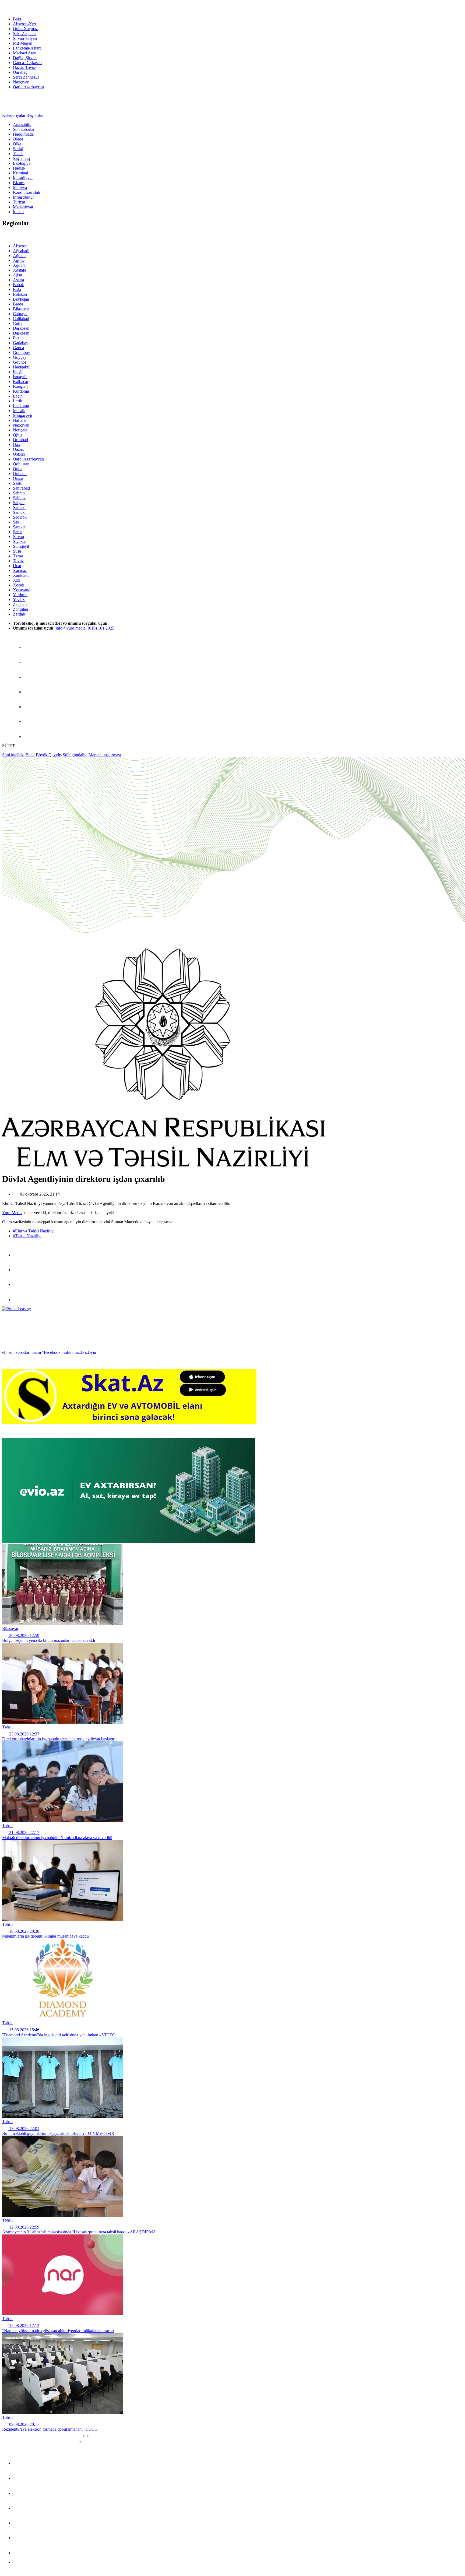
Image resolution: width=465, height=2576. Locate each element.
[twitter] (31, 677)
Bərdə (18, 304)
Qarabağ (20, 72)
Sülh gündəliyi (75, 755)
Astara (18, 280)
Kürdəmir (21, 391)
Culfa (18, 323)
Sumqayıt (21, 546)
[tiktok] (31, 707)
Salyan (19, 503)
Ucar (17, 566)
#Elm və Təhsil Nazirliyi (34, 1231)
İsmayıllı (20, 377)
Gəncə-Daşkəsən (27, 63)
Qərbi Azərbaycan (28, 87)
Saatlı (18, 483)
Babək (18, 285)
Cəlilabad (21, 319)
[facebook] (31, 647)
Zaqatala (20, 604)
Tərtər (18, 556)
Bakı (17, 19)
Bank (30, 755)
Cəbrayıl (20, 314)
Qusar (18, 478)
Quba (18, 469)
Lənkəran (21, 406)
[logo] (26, 10)
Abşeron (20, 246)
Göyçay (20, 357)
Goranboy (22, 352)
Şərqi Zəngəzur (26, 77)
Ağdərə (19, 265)
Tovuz (18, 561)
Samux (19, 512)
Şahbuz (19, 498)
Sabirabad (21, 488)
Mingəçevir (23, 415)
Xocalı (19, 585)
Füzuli (18, 338)
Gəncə (18, 348)
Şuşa (17, 551)
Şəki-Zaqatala (25, 34)
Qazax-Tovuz (24, 67)
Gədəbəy (21, 343)
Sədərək (20, 517)
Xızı (17, 580)
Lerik (17, 401)
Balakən (20, 294)
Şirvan (18, 537)
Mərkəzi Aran (25, 53)
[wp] (31, 692)
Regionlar (35, 115)
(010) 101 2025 (101, 628)
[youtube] (31, 737)
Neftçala (20, 430)
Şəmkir (19, 527)
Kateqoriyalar (14, 115)
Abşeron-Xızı (24, 24)
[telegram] (31, 662)
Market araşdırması (105, 755)
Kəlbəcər (21, 382)
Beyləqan (21, 299)
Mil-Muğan (23, 43)
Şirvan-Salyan (25, 38)
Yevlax (19, 600)
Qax (17, 444)
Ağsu (17, 275)
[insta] (31, 721)
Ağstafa (20, 270)
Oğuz (18, 435)
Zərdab (19, 614)
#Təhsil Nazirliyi (27, 1236)
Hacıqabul (22, 367)
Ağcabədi (21, 251)
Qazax (18, 449)
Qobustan (21, 464)
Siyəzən (20, 541)
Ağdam (19, 256)
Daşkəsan (21, 328)
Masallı (19, 411)
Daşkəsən (21, 333)
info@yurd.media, (71, 628)
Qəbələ (19, 454)
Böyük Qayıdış (49, 755)
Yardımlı (20, 595)
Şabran (19, 493)
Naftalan (20, 420)
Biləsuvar (21, 309)
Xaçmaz (20, 570)
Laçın (18, 396)
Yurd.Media (12, 1213)
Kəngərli (20, 386)
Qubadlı (20, 474)
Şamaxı (19, 507)
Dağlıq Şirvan (25, 58)
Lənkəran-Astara (27, 48)
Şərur (17, 532)
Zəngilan (20, 609)
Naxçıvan (21, 82)
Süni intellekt (13, 755)
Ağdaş (18, 260)
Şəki (17, 522)
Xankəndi (21, 575)
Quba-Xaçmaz (25, 29)
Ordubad (20, 440)
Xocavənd (22, 590)
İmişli (18, 372)
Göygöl (19, 362)
